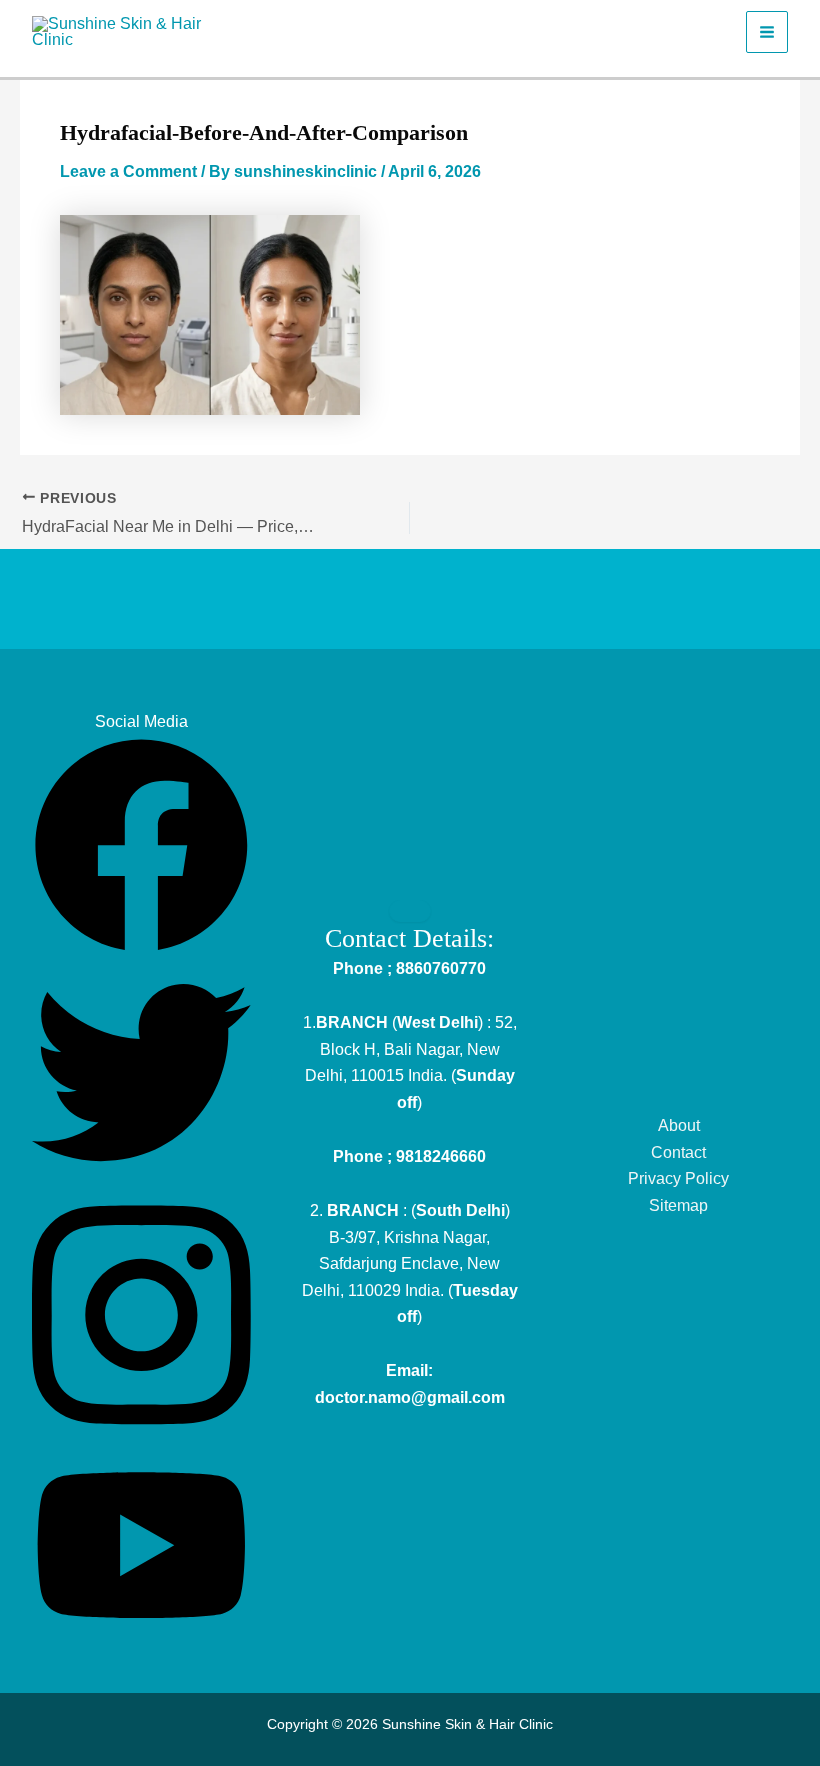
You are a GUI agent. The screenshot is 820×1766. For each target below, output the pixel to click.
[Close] (410, 911)
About (679, 1125)
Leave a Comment (128, 171)
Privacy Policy (678, 1178)
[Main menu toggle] (767, 32)
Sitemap (678, 1205)
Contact (678, 1152)
